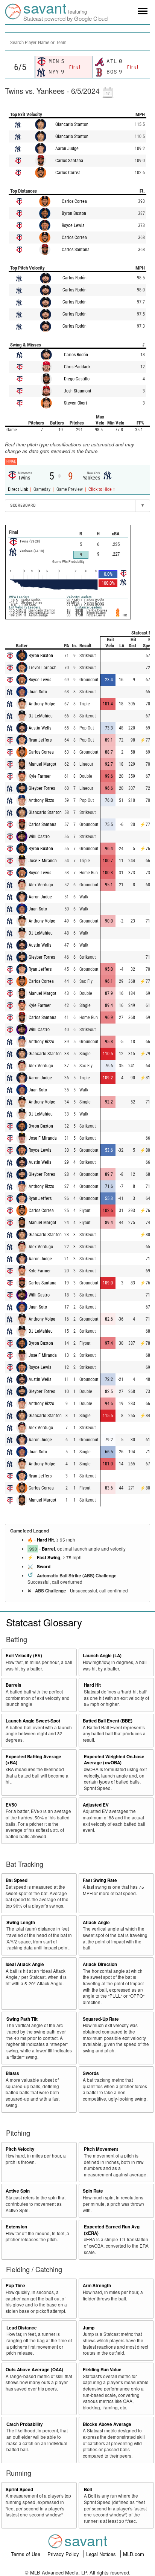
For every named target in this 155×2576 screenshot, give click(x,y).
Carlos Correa (68, 173)
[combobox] (77, 42)
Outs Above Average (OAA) (34, 2370)
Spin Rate (93, 2191)
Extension (16, 2227)
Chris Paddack (77, 367)
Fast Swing (49, 1558)
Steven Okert (76, 403)
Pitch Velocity (20, 2149)
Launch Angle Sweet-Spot (33, 1721)
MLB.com (134, 2554)
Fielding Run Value (102, 2370)
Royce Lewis (73, 225)
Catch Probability (25, 2424)
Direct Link (18, 489)
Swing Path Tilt (22, 2019)
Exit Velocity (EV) (24, 1656)
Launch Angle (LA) (102, 1656)
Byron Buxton (74, 213)
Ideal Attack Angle (25, 1964)
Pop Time (15, 2286)
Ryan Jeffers (40, 740)
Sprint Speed (19, 2489)
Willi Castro (39, 837)
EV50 (11, 1805)
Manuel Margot (43, 764)
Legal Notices (102, 2554)
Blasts (12, 2073)
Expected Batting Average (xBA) (33, 1760)
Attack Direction (100, 1964)
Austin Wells (40, 728)
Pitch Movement (101, 2149)
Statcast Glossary (44, 1622)
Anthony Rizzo (41, 800)
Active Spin (18, 2191)
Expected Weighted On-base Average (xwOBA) (114, 1760)
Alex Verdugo (41, 885)
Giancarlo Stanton (72, 124)
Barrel (48, 1549)
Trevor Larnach (43, 668)
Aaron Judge (67, 149)
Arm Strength (97, 2286)
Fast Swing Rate (100, 1880)
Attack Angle (96, 1922)
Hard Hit (45, 1540)
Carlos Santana (69, 161)
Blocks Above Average (107, 2424)
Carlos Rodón (74, 278)
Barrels (14, 1685)
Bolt (88, 2489)
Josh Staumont (78, 391)
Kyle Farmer (40, 776)
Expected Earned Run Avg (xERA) (112, 2230)
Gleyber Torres (42, 788)
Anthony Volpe (42, 704)
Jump (89, 2328)
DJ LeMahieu (41, 716)
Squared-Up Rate (101, 2019)
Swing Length (21, 1922)
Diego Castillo (77, 379)
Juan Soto (38, 692)
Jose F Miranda (43, 861)
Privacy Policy (64, 2554)
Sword (44, 1567)
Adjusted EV (96, 1805)
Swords (91, 2073)
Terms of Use (26, 2554)
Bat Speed (17, 1880)
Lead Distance (22, 2328)
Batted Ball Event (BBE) (108, 1721)
